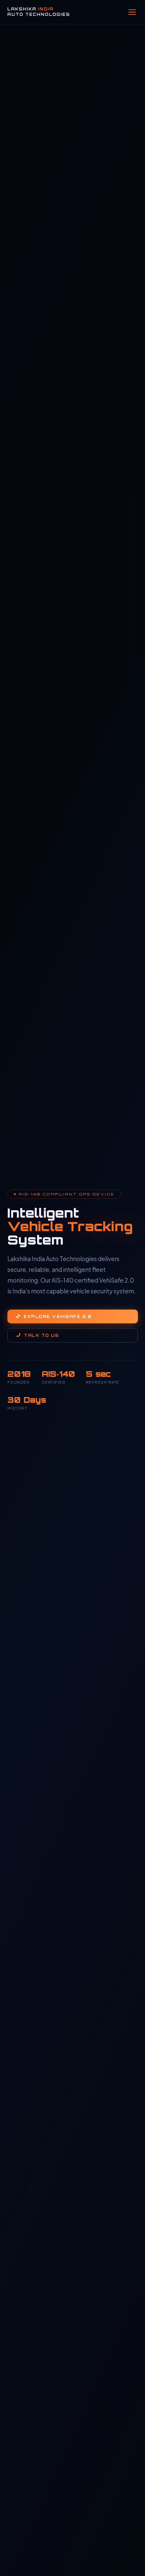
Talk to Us (41, 1335)
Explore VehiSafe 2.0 (57, 1316)
